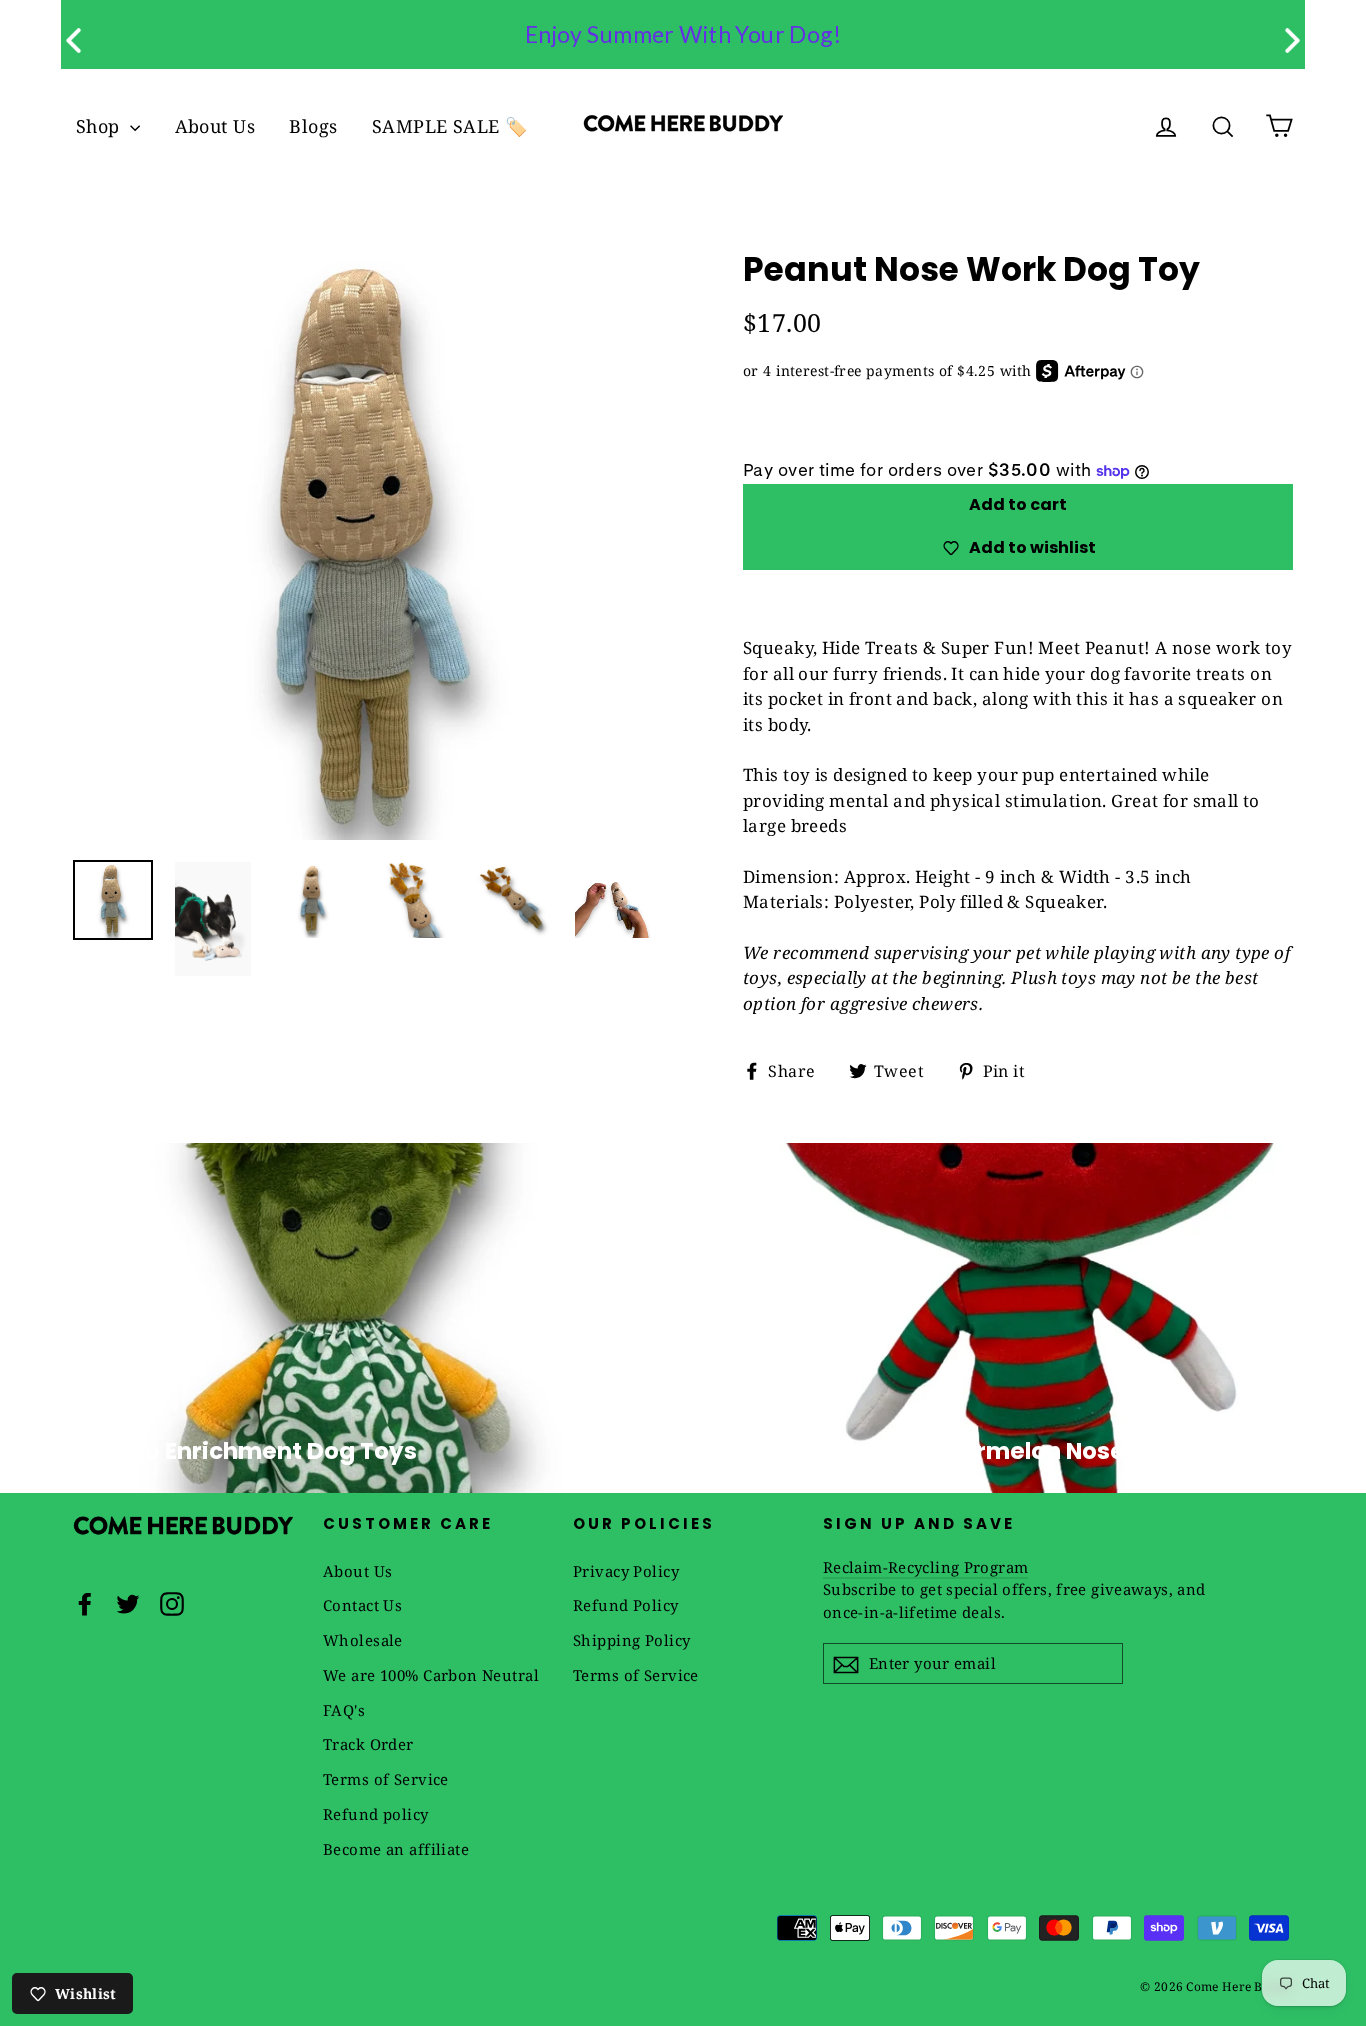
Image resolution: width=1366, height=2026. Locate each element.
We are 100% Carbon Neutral (431, 1675)
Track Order (368, 1744)
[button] (1292, 40)
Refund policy (376, 1814)
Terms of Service (386, 1779)
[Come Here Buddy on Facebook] (85, 1603)
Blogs (313, 126)
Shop (100, 126)
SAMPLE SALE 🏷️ (450, 126)
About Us (215, 126)
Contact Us (362, 1605)
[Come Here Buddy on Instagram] (172, 1603)
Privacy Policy (626, 1571)
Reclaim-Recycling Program (925, 1567)
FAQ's (344, 1710)
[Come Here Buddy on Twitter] (128, 1603)
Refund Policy (626, 1605)
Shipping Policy (631, 1640)
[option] (370, 542)
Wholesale (363, 1640)
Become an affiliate (396, 1849)
